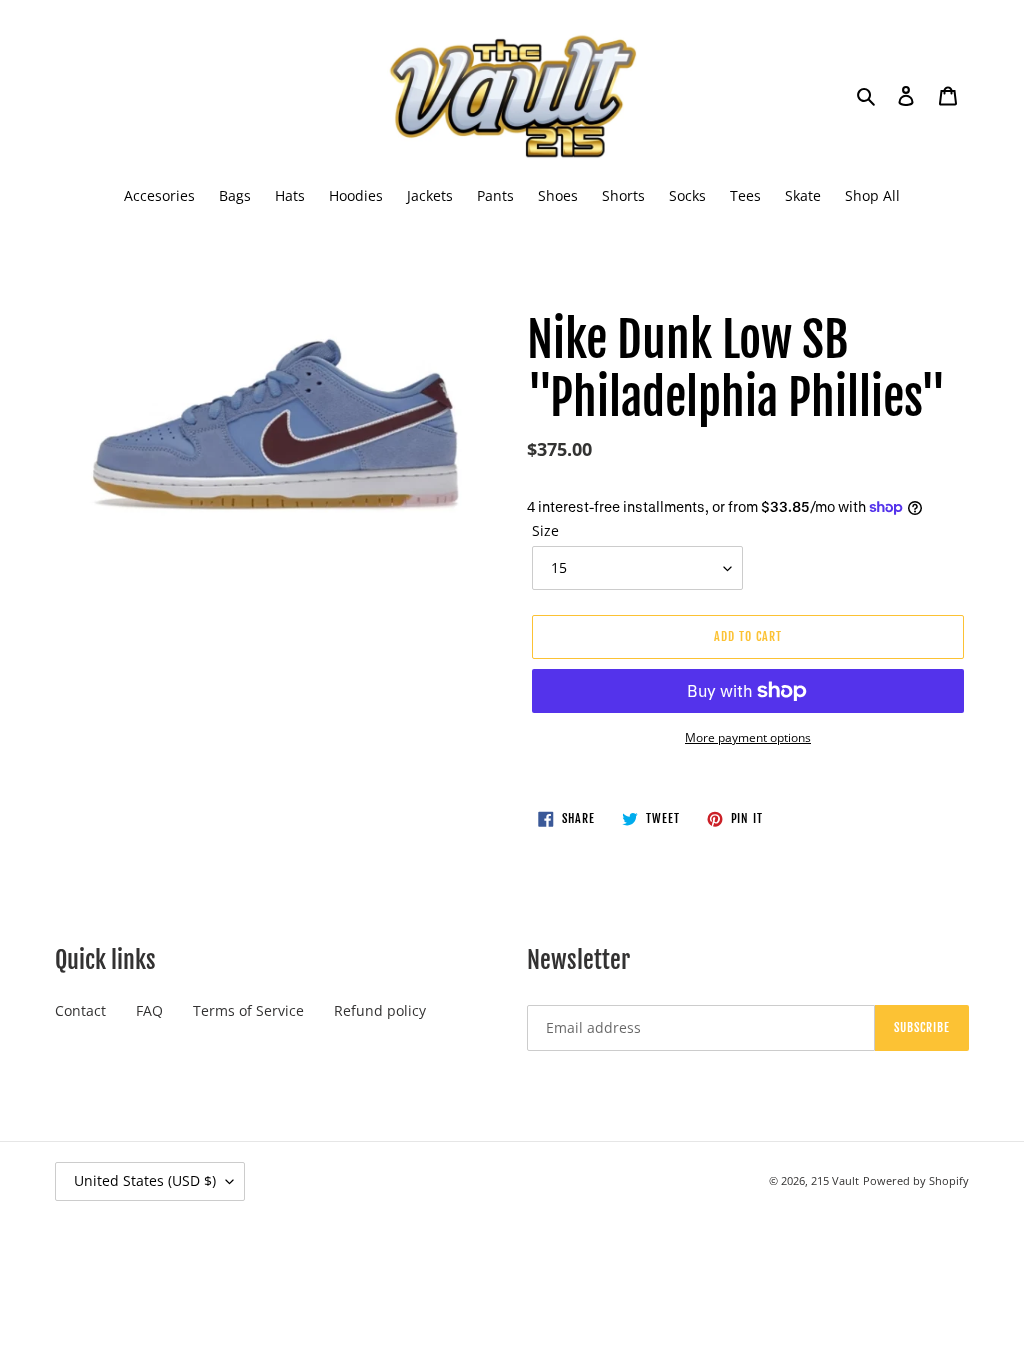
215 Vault (835, 1180)
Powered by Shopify (916, 1180)
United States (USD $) (145, 1180)
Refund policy (380, 1010)
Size (545, 530)
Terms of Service (248, 1010)
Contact (80, 1010)
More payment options (748, 737)
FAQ (149, 1010)
